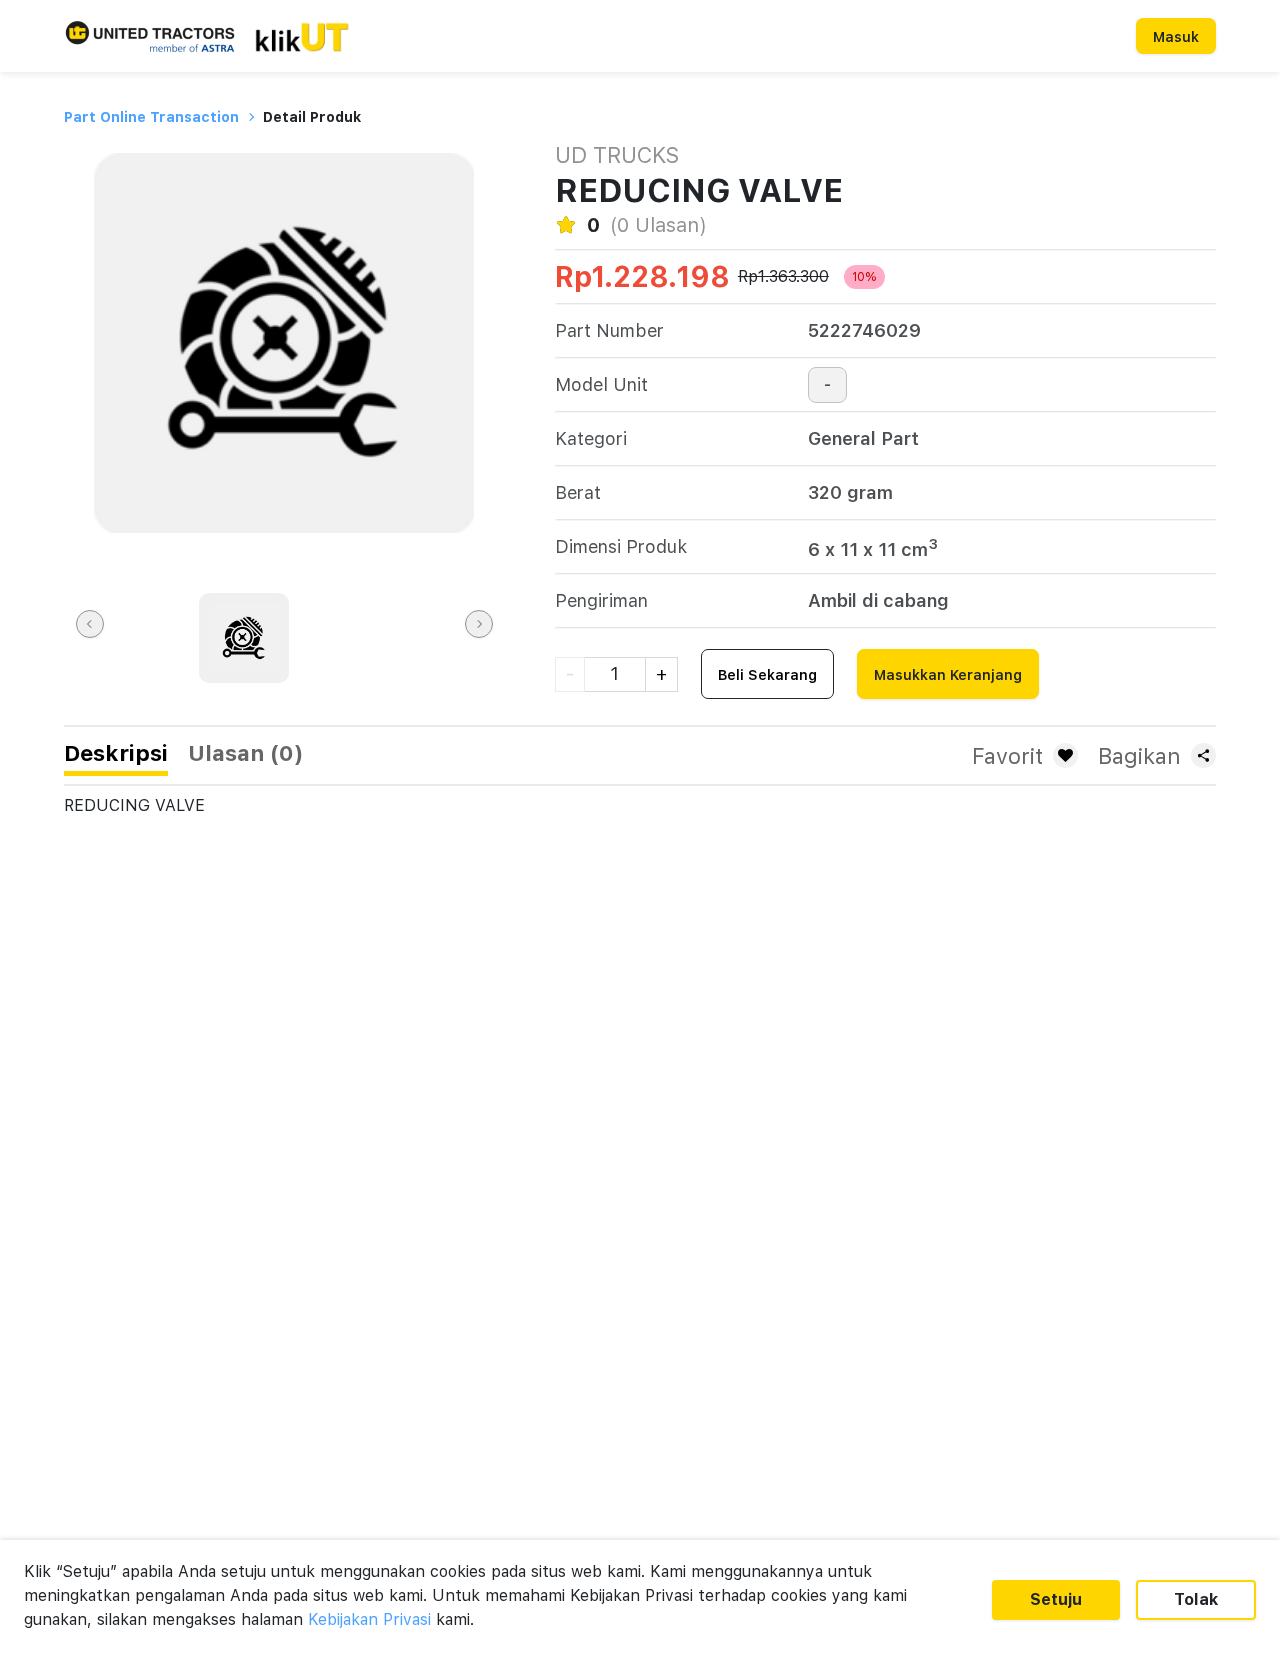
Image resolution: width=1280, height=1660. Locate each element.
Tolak (1196, 1599)
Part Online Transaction (151, 117)
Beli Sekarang (767, 675)
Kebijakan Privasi (369, 1619)
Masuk (1176, 37)
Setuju (1056, 1599)
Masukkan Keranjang (948, 675)
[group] (244, 638)
